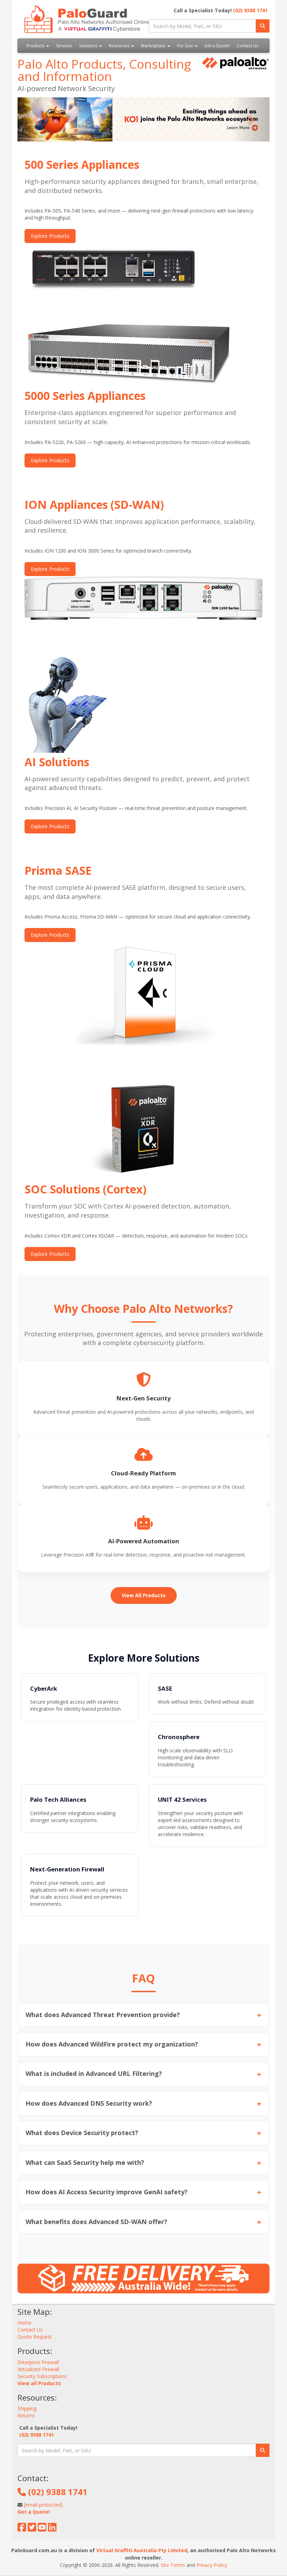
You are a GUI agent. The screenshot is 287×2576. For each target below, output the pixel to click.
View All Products (144, 1595)
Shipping (27, 2408)
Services (64, 46)
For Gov (185, 46)
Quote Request (35, 2337)
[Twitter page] (32, 2529)
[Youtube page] (42, 2529)
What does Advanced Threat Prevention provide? (143, 2015)
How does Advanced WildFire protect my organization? (143, 2044)
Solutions (89, 46)
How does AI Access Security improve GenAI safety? (143, 2192)
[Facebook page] (22, 2529)
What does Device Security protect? (143, 2133)
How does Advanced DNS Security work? (143, 2103)
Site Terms (173, 2565)
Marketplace (154, 46)
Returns (26, 2415)
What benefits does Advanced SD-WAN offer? (143, 2222)
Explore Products (50, 236)
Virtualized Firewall (38, 2369)
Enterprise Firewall (38, 2362)
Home (24, 2323)
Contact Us (247, 46)
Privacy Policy (212, 2565)
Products (36, 46)
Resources (120, 46)
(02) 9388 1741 (250, 10)
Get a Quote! (217, 46)
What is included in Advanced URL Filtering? (143, 2074)
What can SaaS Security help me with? (143, 2162)
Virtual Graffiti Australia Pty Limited (142, 2550)
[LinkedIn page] (52, 2529)
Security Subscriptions (42, 2376)
